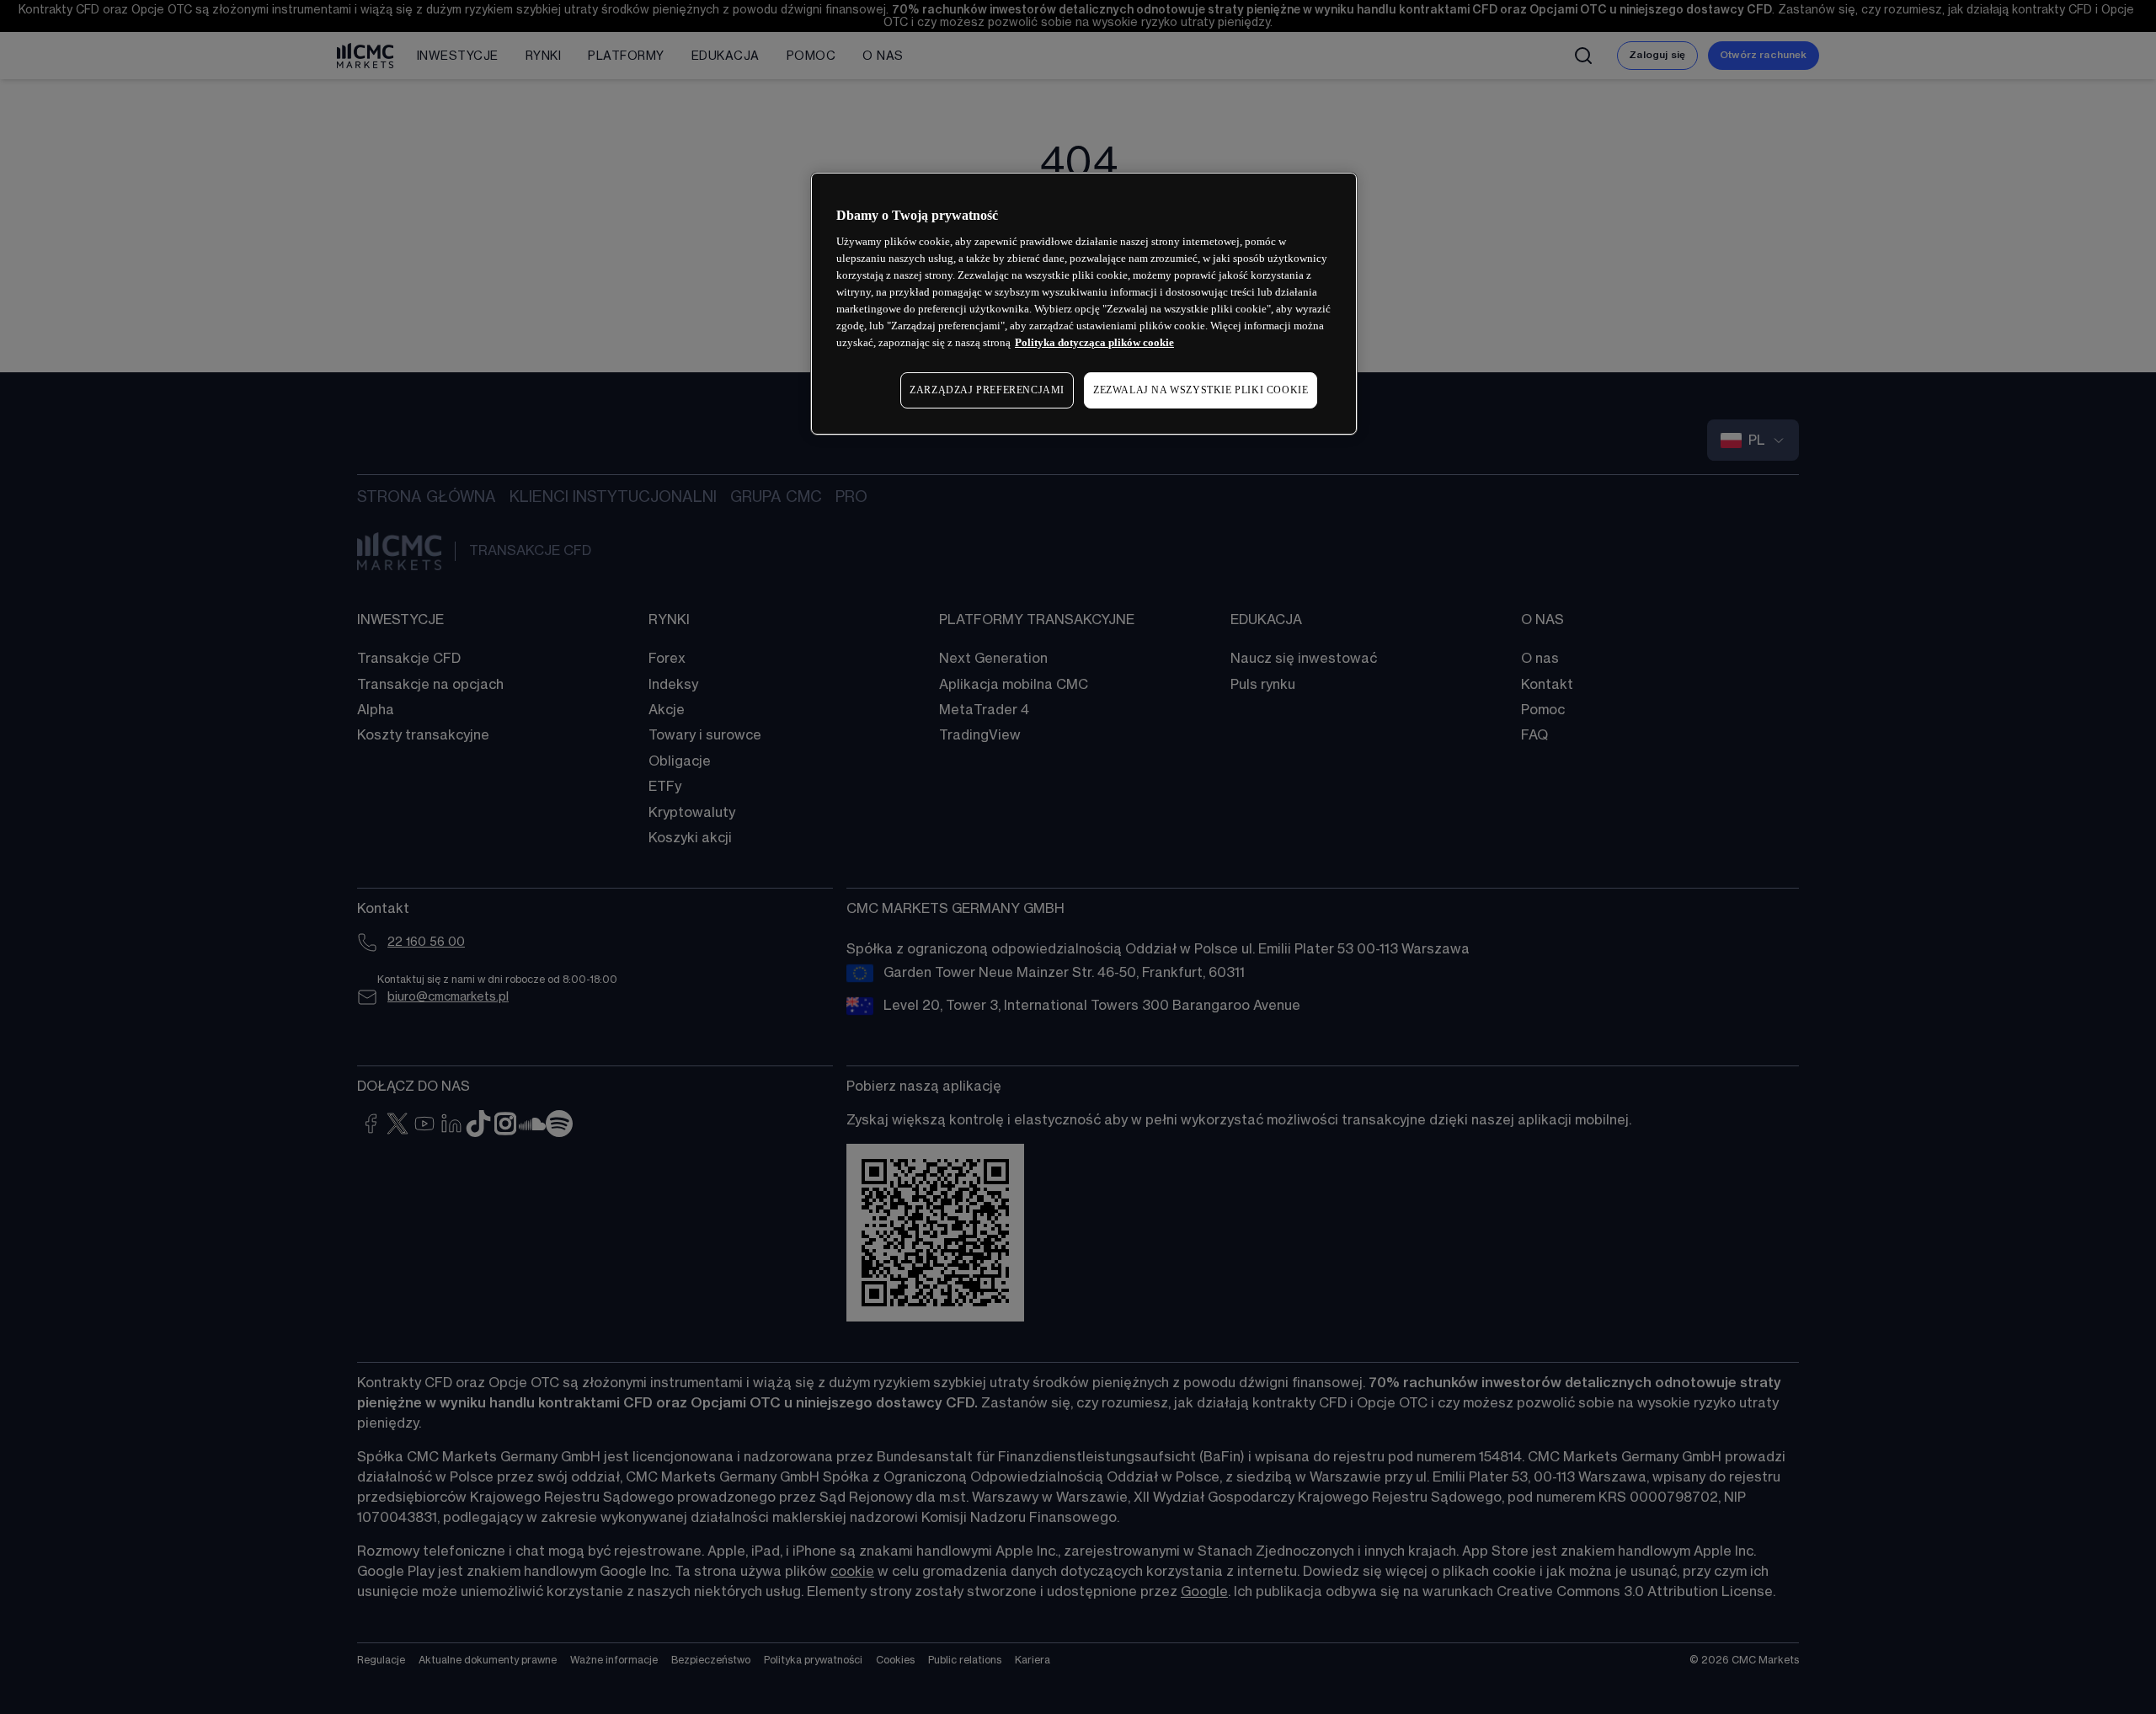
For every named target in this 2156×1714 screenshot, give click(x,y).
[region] (1084, 304)
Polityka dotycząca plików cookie (1094, 342)
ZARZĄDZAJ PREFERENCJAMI (987, 390)
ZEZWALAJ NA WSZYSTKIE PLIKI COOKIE (1201, 390)
